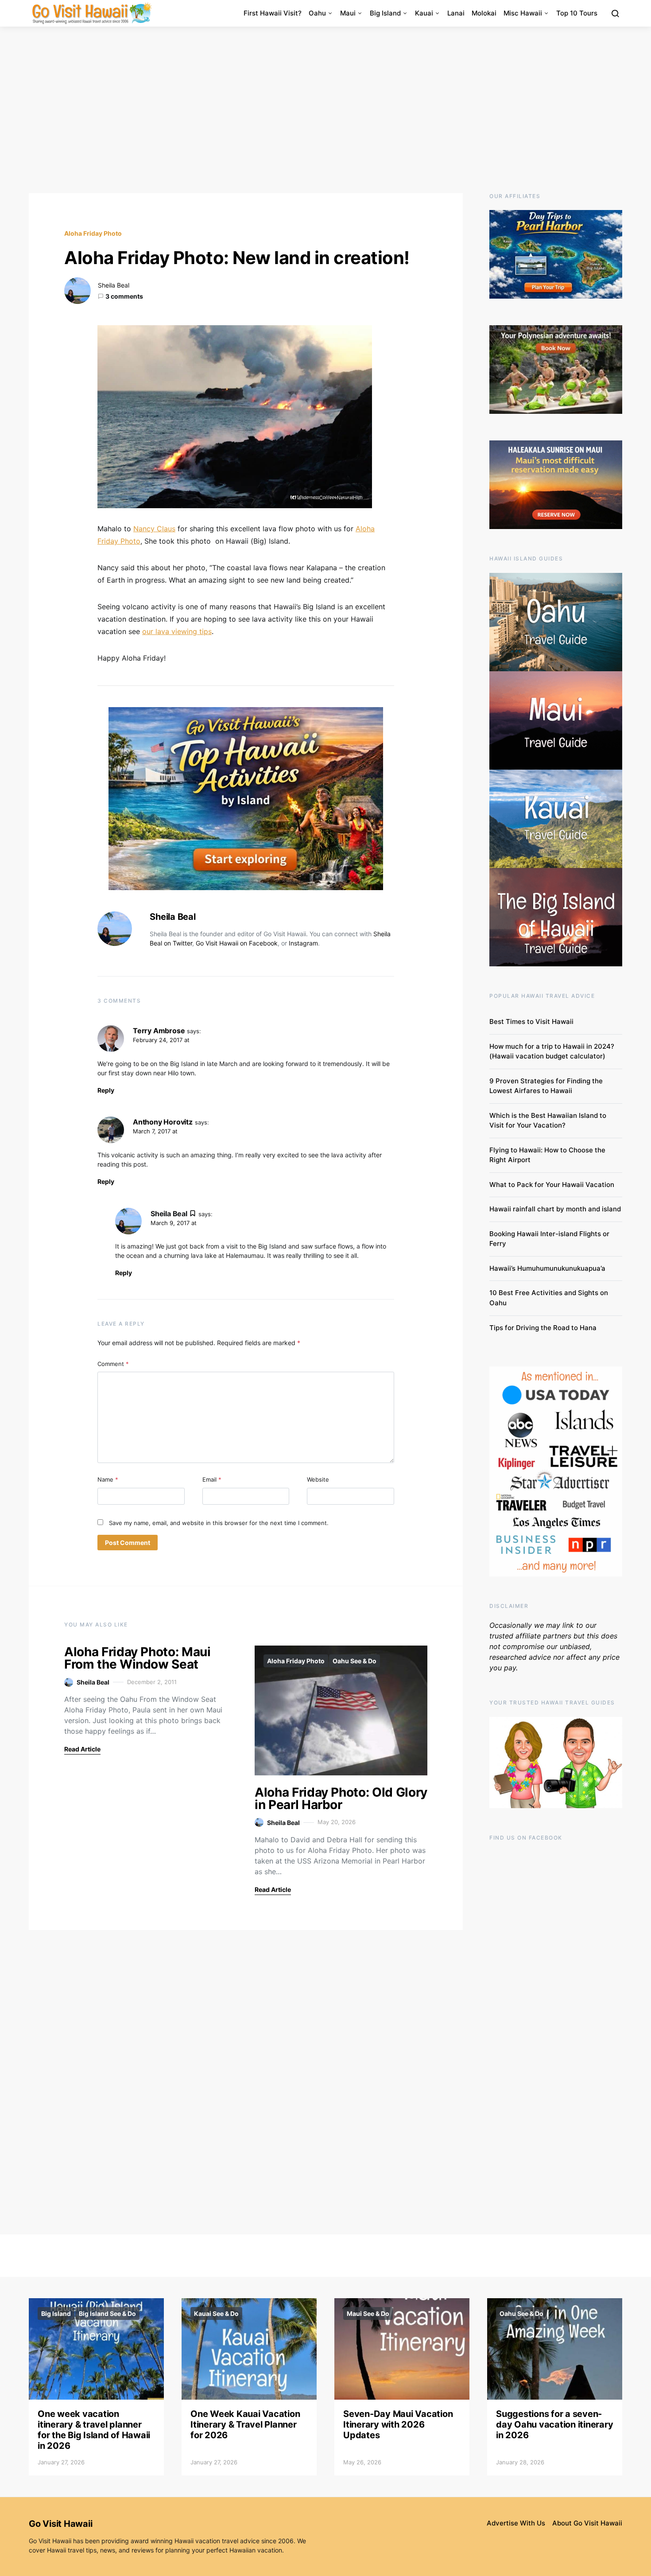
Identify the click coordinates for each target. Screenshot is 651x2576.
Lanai (456, 13)
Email (212, 1479)
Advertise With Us (516, 2523)
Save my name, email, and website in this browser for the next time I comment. (219, 1523)
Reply (106, 1090)
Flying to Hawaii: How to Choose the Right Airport (547, 1155)
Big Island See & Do (107, 2313)
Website (318, 1479)
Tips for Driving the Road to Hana (543, 1328)
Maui (348, 13)
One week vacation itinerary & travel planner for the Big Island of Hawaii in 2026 (94, 2430)
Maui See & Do (368, 2313)
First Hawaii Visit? (273, 13)
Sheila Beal (114, 285)
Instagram (303, 943)
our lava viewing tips (177, 631)
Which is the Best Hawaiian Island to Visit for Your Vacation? (548, 1121)
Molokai (484, 13)
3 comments (124, 296)
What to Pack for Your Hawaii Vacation (552, 1185)
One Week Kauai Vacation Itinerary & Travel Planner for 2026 (245, 2424)
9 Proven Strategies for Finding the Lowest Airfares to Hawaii (546, 1086)
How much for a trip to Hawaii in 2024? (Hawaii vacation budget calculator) (552, 1051)
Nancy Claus (154, 529)
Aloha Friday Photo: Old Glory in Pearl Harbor (341, 1798)
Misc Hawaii (523, 13)
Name (108, 1479)
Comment (113, 1364)
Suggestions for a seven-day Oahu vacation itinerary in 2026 (554, 2424)
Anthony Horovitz (163, 1122)
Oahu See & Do (355, 1661)
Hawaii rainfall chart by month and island (555, 1209)
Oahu (317, 13)
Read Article (82, 1749)
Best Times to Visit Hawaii (531, 1021)
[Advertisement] (325, 110)
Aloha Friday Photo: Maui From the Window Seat (138, 1658)
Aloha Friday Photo (93, 233)
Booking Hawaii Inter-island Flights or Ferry (549, 1239)
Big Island (385, 13)
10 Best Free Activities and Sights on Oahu (549, 1298)
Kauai (424, 13)
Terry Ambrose (159, 1031)
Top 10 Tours (577, 13)
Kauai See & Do (216, 2313)
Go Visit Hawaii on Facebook (237, 943)
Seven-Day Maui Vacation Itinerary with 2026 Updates (398, 2424)
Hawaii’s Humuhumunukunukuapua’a (547, 1268)
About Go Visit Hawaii (587, 2523)
